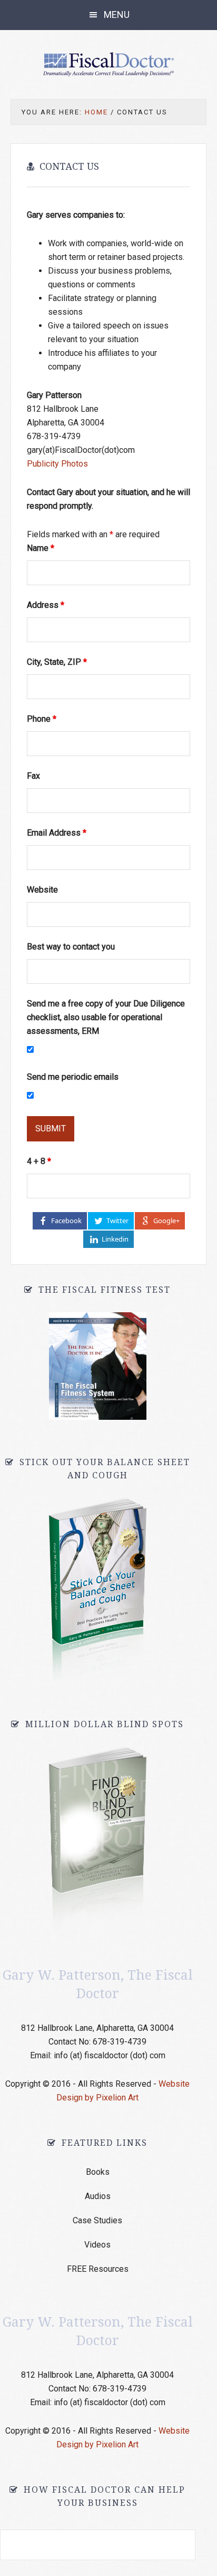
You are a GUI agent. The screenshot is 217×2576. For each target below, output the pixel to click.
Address (46, 605)
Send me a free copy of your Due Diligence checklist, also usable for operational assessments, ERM (106, 1017)
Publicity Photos (57, 464)
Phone (42, 719)
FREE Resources (98, 2269)
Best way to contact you (71, 947)
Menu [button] (117, 14)
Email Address (57, 833)
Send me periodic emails (73, 1077)
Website (42, 890)
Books (98, 2172)
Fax (33, 776)
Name (41, 548)
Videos (97, 2245)
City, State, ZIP (57, 662)
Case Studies (97, 2220)
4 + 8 (39, 1161)
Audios (98, 2196)
